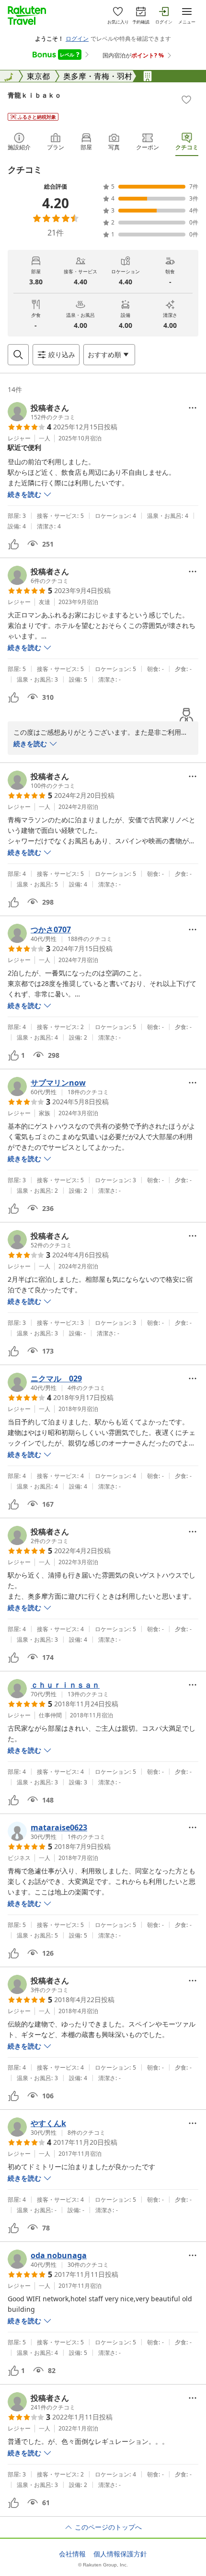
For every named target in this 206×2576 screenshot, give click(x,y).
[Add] (186, 100)
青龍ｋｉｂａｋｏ (34, 95)
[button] (41, 412)
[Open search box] (18, 355)
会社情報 (72, 2554)
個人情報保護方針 (120, 2554)
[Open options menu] (193, 408)
